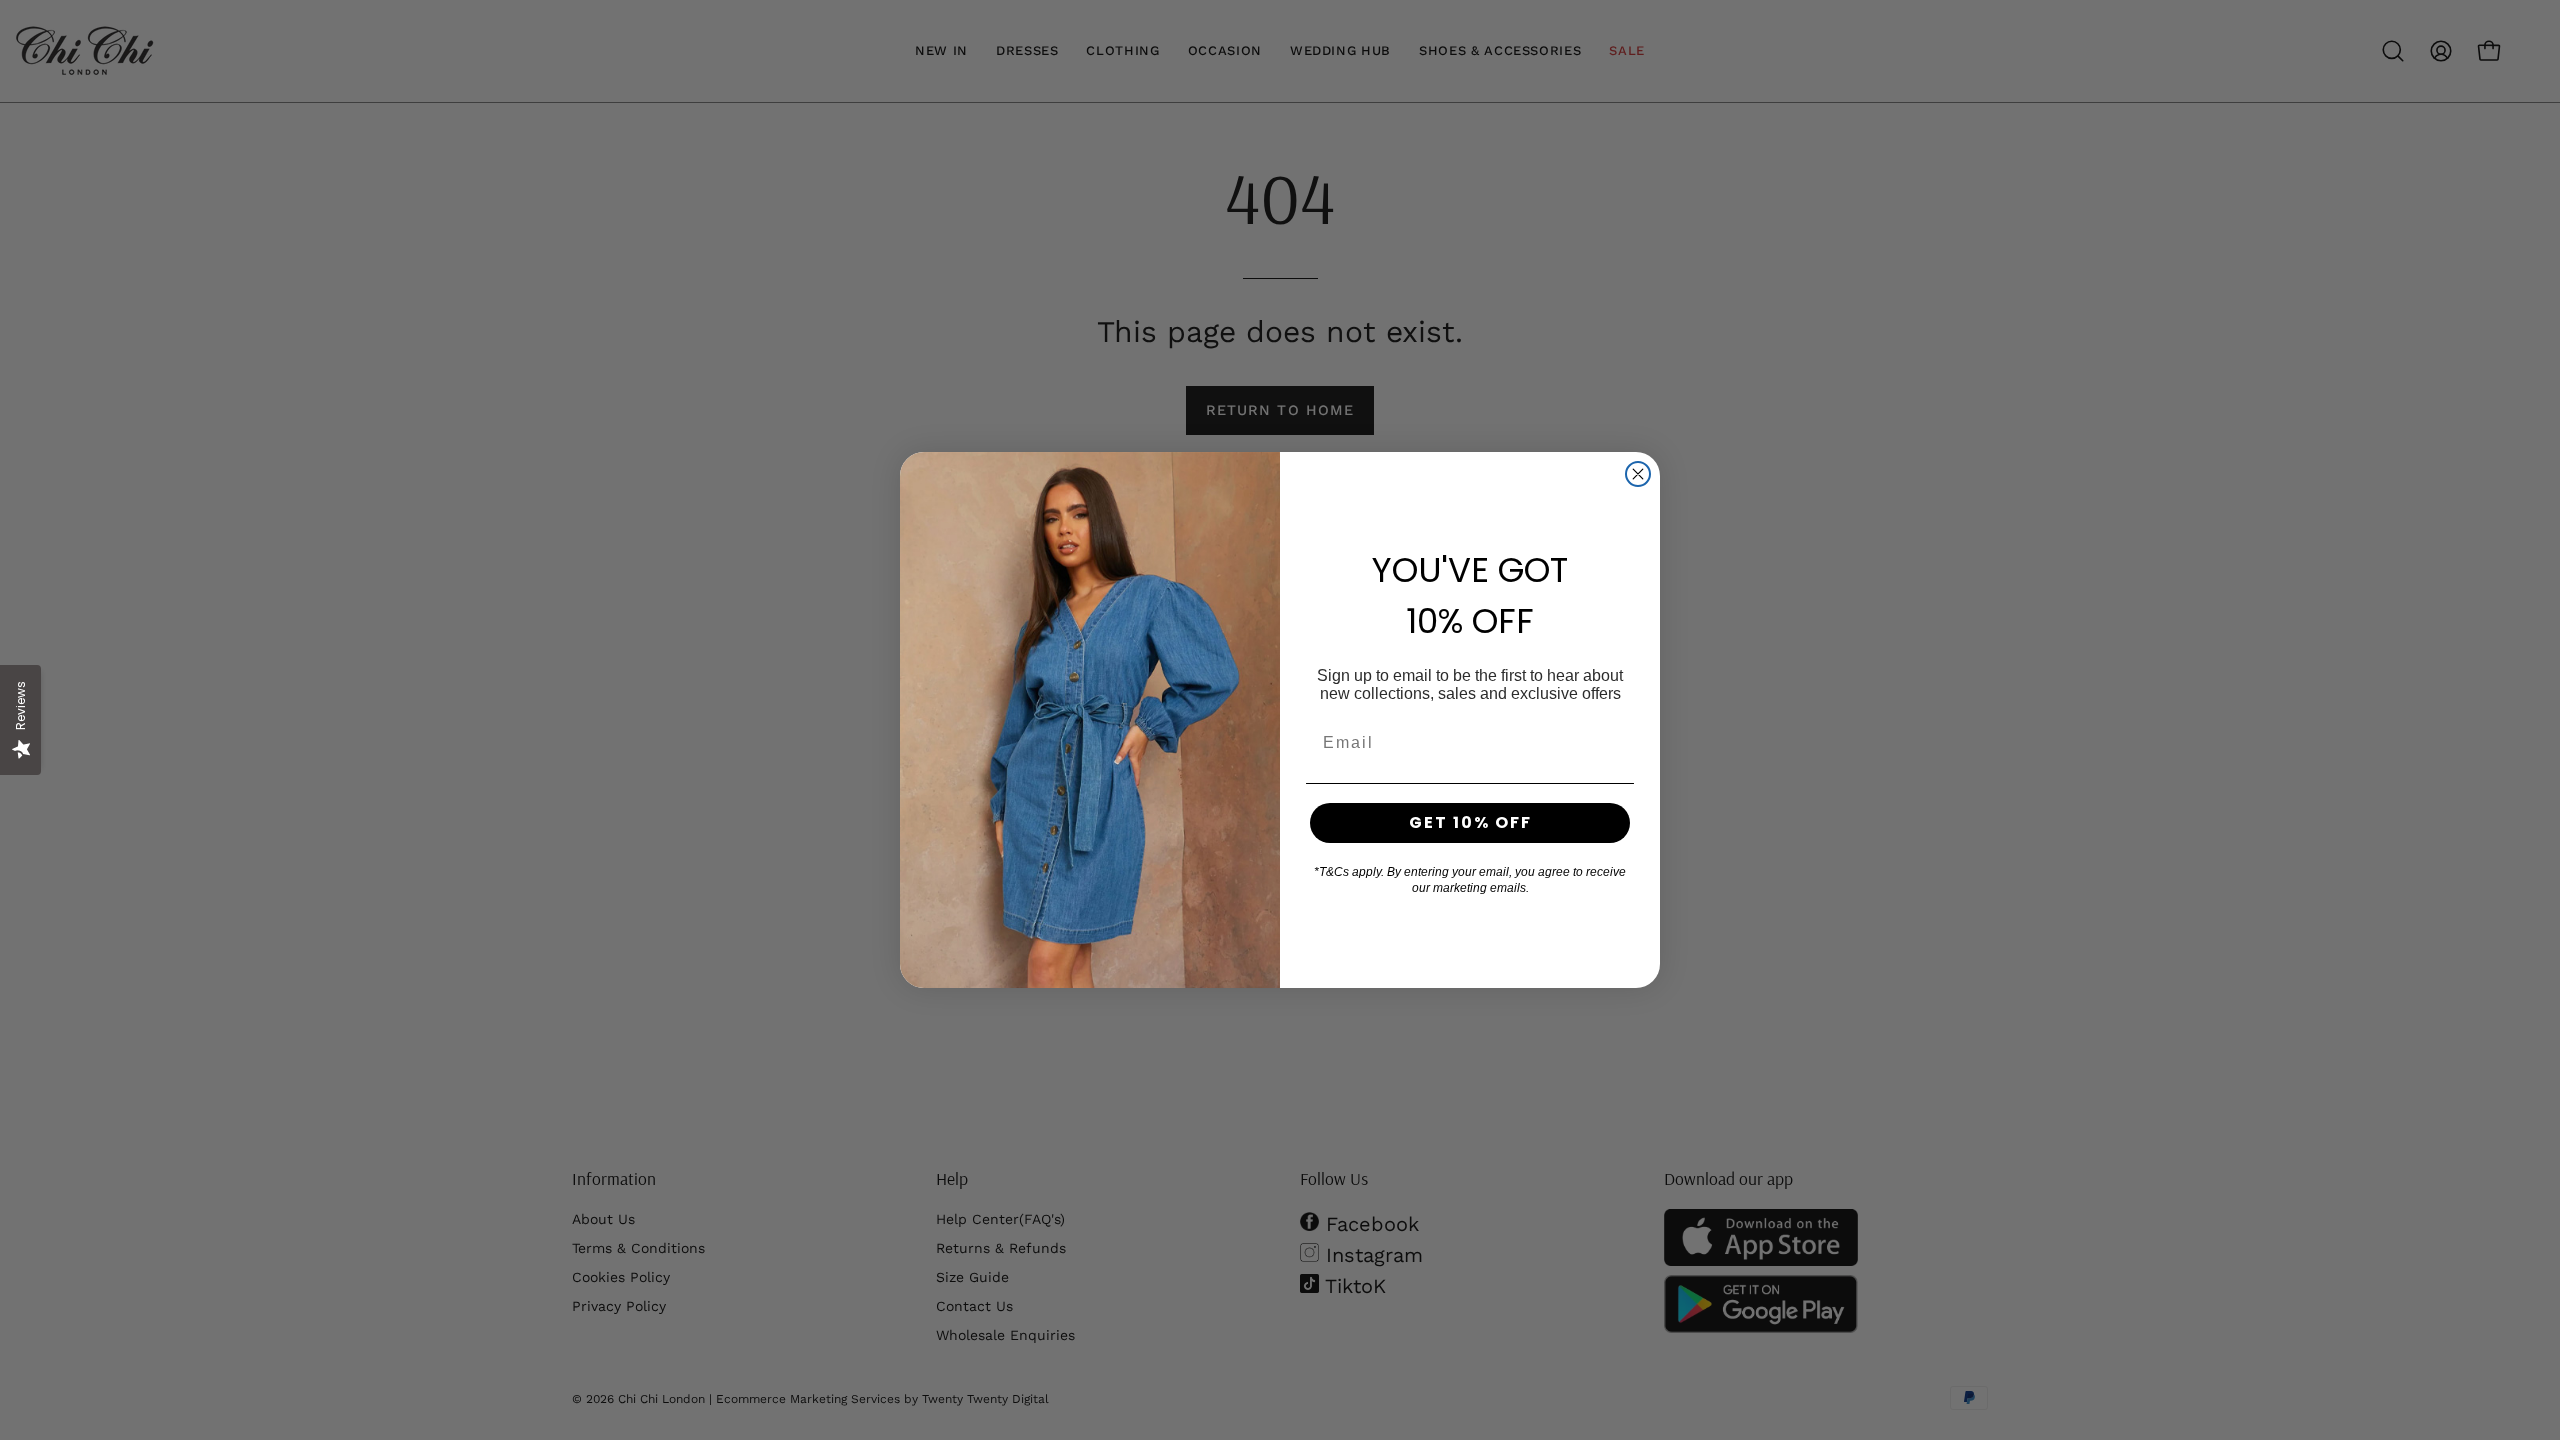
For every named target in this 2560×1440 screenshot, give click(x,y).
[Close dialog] (1638, 474)
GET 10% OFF (1470, 822)
